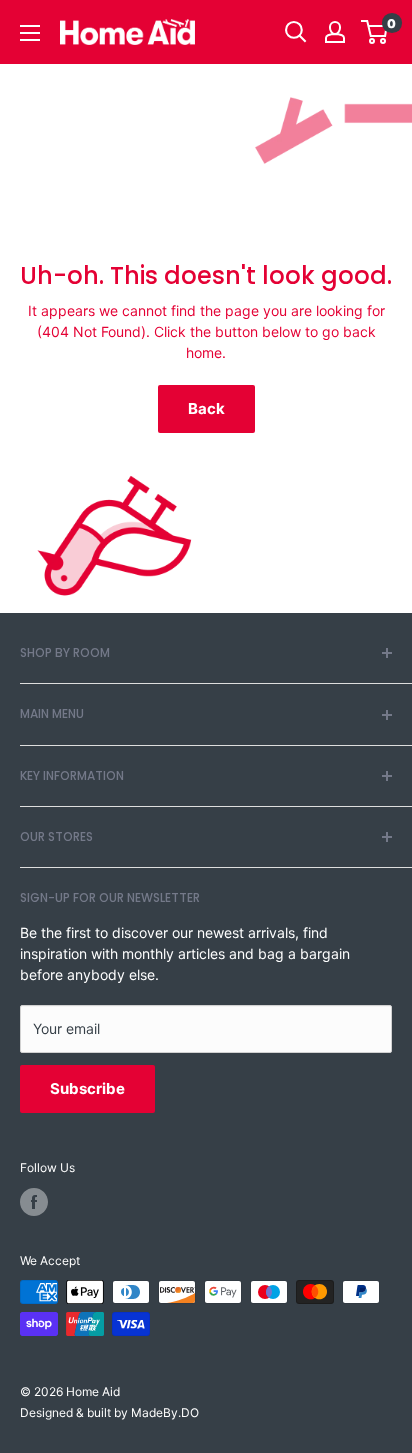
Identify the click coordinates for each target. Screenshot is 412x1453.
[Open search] (296, 32)
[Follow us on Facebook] (34, 1202)
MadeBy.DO (165, 1412)
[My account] (335, 32)
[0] (375, 32)
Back (206, 409)
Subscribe (87, 1088)
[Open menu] (30, 33)
